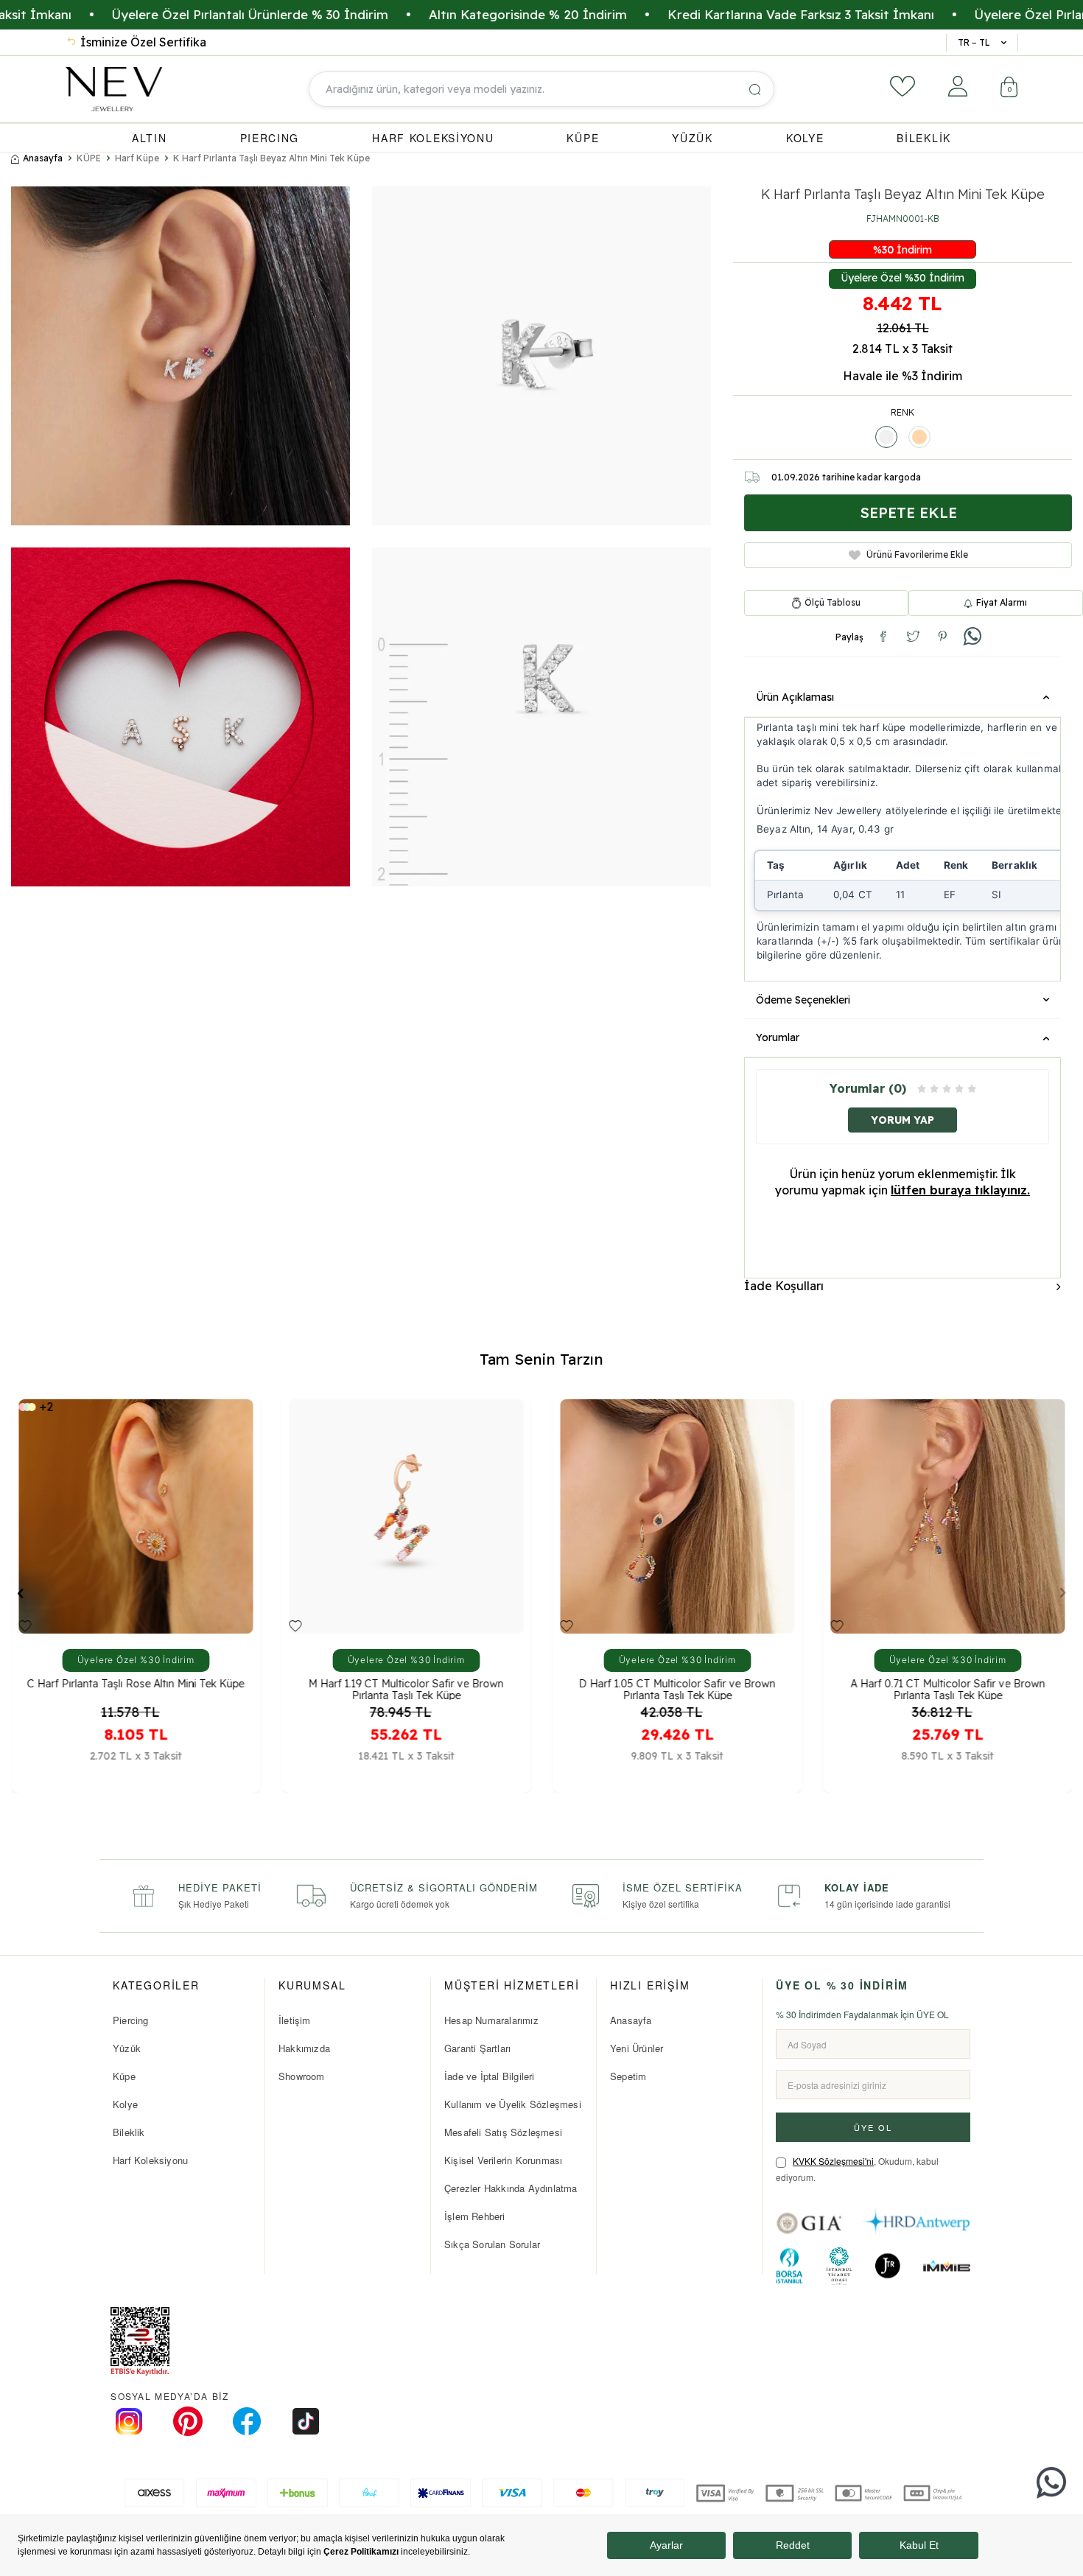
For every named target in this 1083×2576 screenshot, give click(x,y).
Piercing (131, 2020)
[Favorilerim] (902, 86)
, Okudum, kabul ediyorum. (857, 2169)
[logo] (114, 89)
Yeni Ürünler (637, 2048)
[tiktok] (306, 2421)
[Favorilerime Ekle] (25, 1625)
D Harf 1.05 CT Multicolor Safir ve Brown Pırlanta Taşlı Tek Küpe (406, 1688)
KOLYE (805, 138)
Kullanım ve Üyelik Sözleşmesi (513, 2104)
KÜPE (583, 138)
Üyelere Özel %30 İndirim (902, 278)
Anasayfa (43, 158)
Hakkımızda (304, 2048)
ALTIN (150, 138)
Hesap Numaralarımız (491, 2020)
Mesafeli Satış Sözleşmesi (503, 2132)
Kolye (125, 2104)
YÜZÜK (693, 138)
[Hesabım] (958, 86)
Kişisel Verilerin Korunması (503, 2160)
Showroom (302, 2076)
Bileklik (129, 2132)
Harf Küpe (137, 158)
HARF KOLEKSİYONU (433, 138)
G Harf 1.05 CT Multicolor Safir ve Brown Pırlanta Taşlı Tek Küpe (948, 1688)
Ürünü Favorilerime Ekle (917, 554)
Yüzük (127, 2048)
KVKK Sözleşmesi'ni (833, 2161)
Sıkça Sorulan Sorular (492, 2244)
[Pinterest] (188, 2421)
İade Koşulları (784, 1286)
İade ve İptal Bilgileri (490, 2076)
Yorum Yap (902, 1120)
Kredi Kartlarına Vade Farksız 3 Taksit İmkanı (676, 14)
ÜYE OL (873, 2127)
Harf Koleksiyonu (150, 2160)
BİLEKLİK (924, 138)
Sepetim (628, 2076)
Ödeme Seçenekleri (803, 1000)
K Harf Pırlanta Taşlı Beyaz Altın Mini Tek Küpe (271, 158)
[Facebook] (247, 2421)
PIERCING (270, 138)
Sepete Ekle (908, 512)
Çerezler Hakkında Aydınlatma (511, 2188)
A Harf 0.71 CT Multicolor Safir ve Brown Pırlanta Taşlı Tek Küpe (677, 1688)
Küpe (124, 2076)
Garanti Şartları (477, 2048)
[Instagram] (129, 2421)
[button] (20, 1592)
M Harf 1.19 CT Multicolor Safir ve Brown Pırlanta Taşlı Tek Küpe (135, 1688)
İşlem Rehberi (475, 2216)
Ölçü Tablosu (833, 603)
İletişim (295, 2020)
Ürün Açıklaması (795, 697)
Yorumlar (778, 1037)
